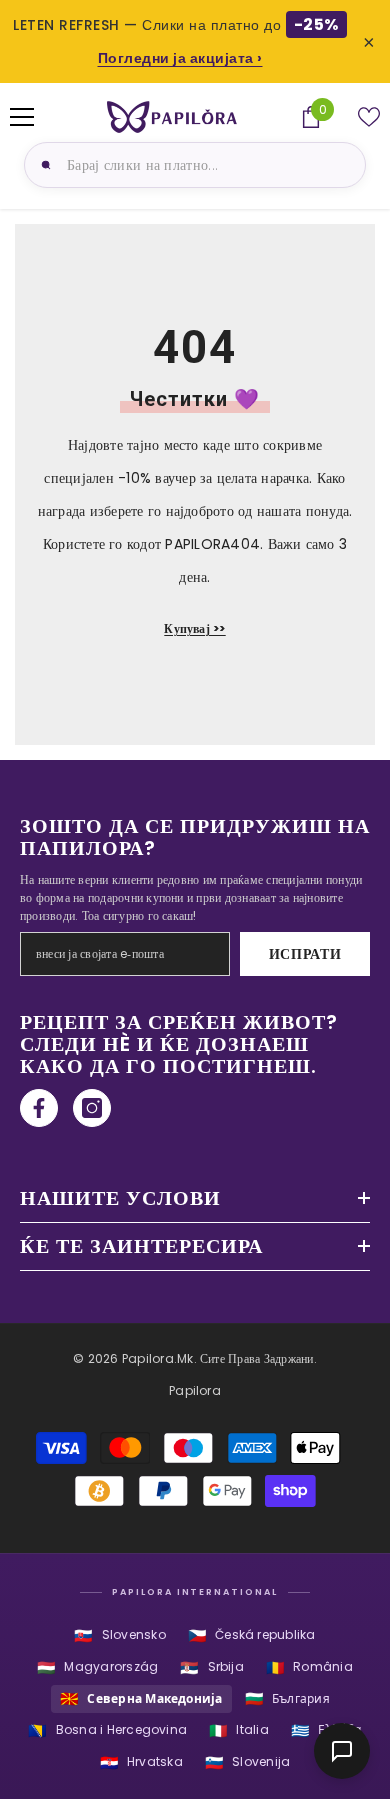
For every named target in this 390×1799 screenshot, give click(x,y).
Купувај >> (194, 628)
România (309, 1667)
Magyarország (97, 1667)
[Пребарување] (43, 165)
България (287, 1698)
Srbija (212, 1667)
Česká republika (252, 1635)
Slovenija (247, 1762)
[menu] (22, 117)
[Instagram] (92, 1108)
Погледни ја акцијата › (180, 58)
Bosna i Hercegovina (107, 1730)
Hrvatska (141, 1762)
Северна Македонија (141, 1698)
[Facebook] (39, 1108)
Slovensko (119, 1635)
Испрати (305, 954)
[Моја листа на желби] (369, 117)
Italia (239, 1730)
